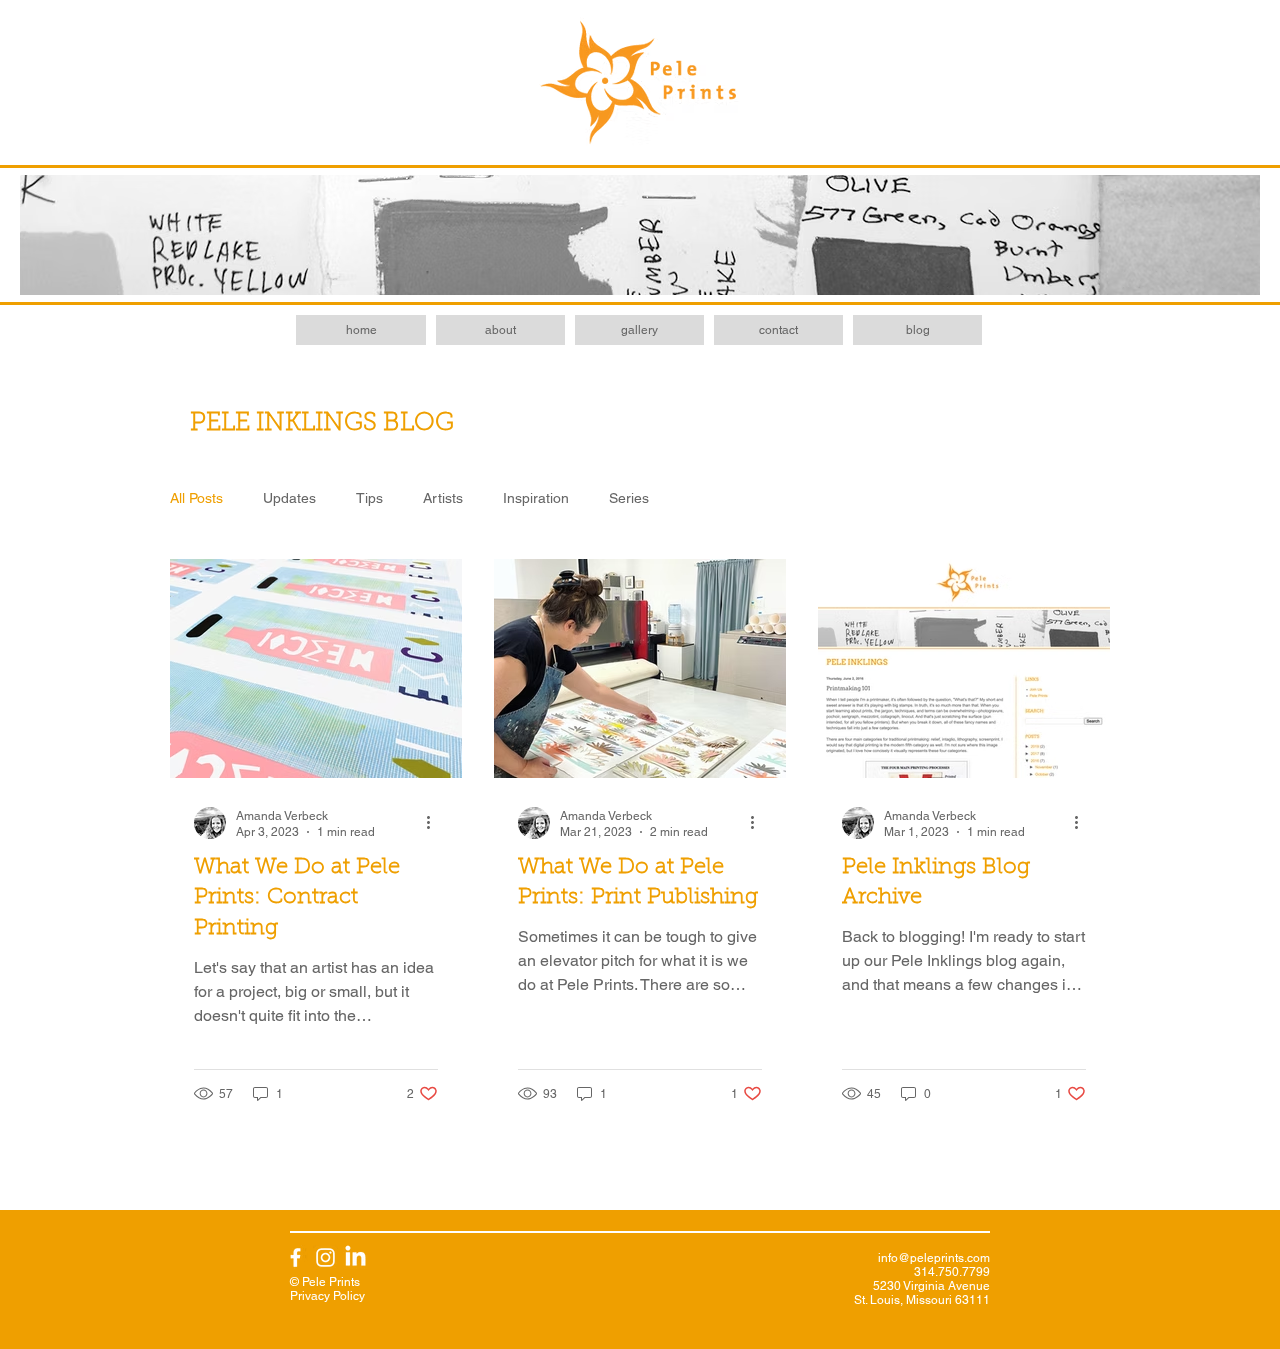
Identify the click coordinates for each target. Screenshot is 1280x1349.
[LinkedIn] (355, 1257)
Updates (289, 498)
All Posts (196, 498)
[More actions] (435, 823)
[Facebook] (295, 1257)
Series (629, 498)
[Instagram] (325, 1257)
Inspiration (536, 498)
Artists (443, 498)
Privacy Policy (327, 1296)
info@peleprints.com (934, 1258)
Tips (369, 498)
